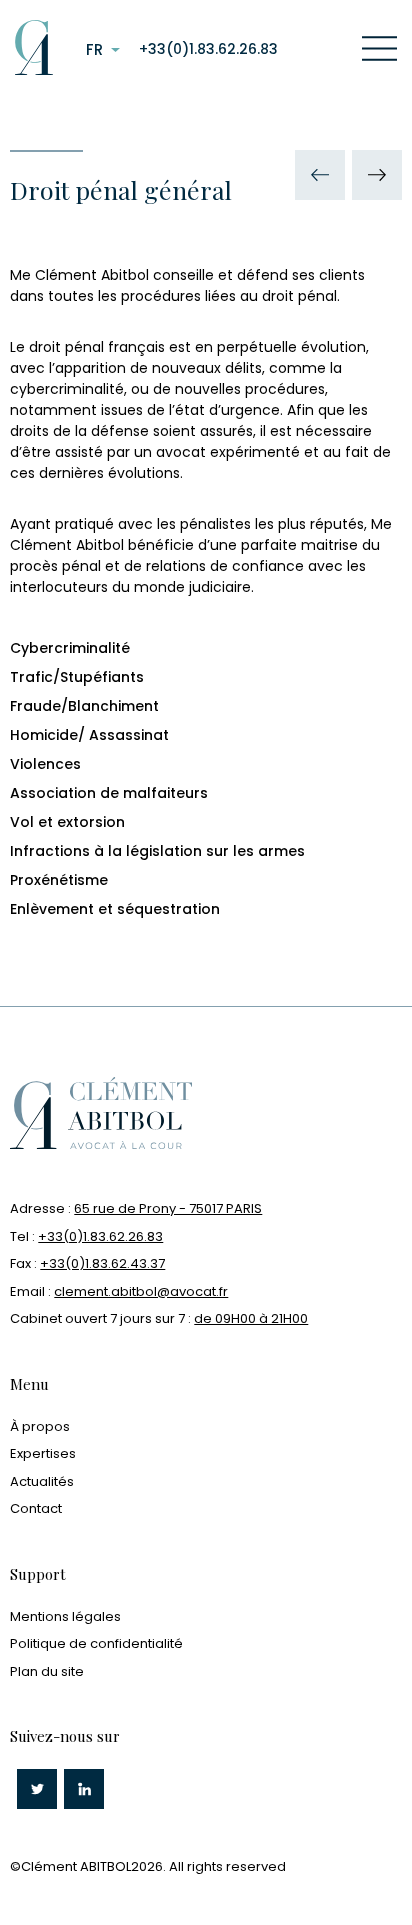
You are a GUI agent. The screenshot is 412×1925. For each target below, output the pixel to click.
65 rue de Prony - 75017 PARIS (168, 1208)
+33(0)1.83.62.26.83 (208, 49)
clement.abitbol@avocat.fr (141, 1291)
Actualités (42, 1481)
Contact (36, 1508)
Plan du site (47, 1671)
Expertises (43, 1453)
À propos (40, 1426)
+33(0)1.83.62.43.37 (102, 1263)
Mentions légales (65, 1616)
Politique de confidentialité (96, 1643)
